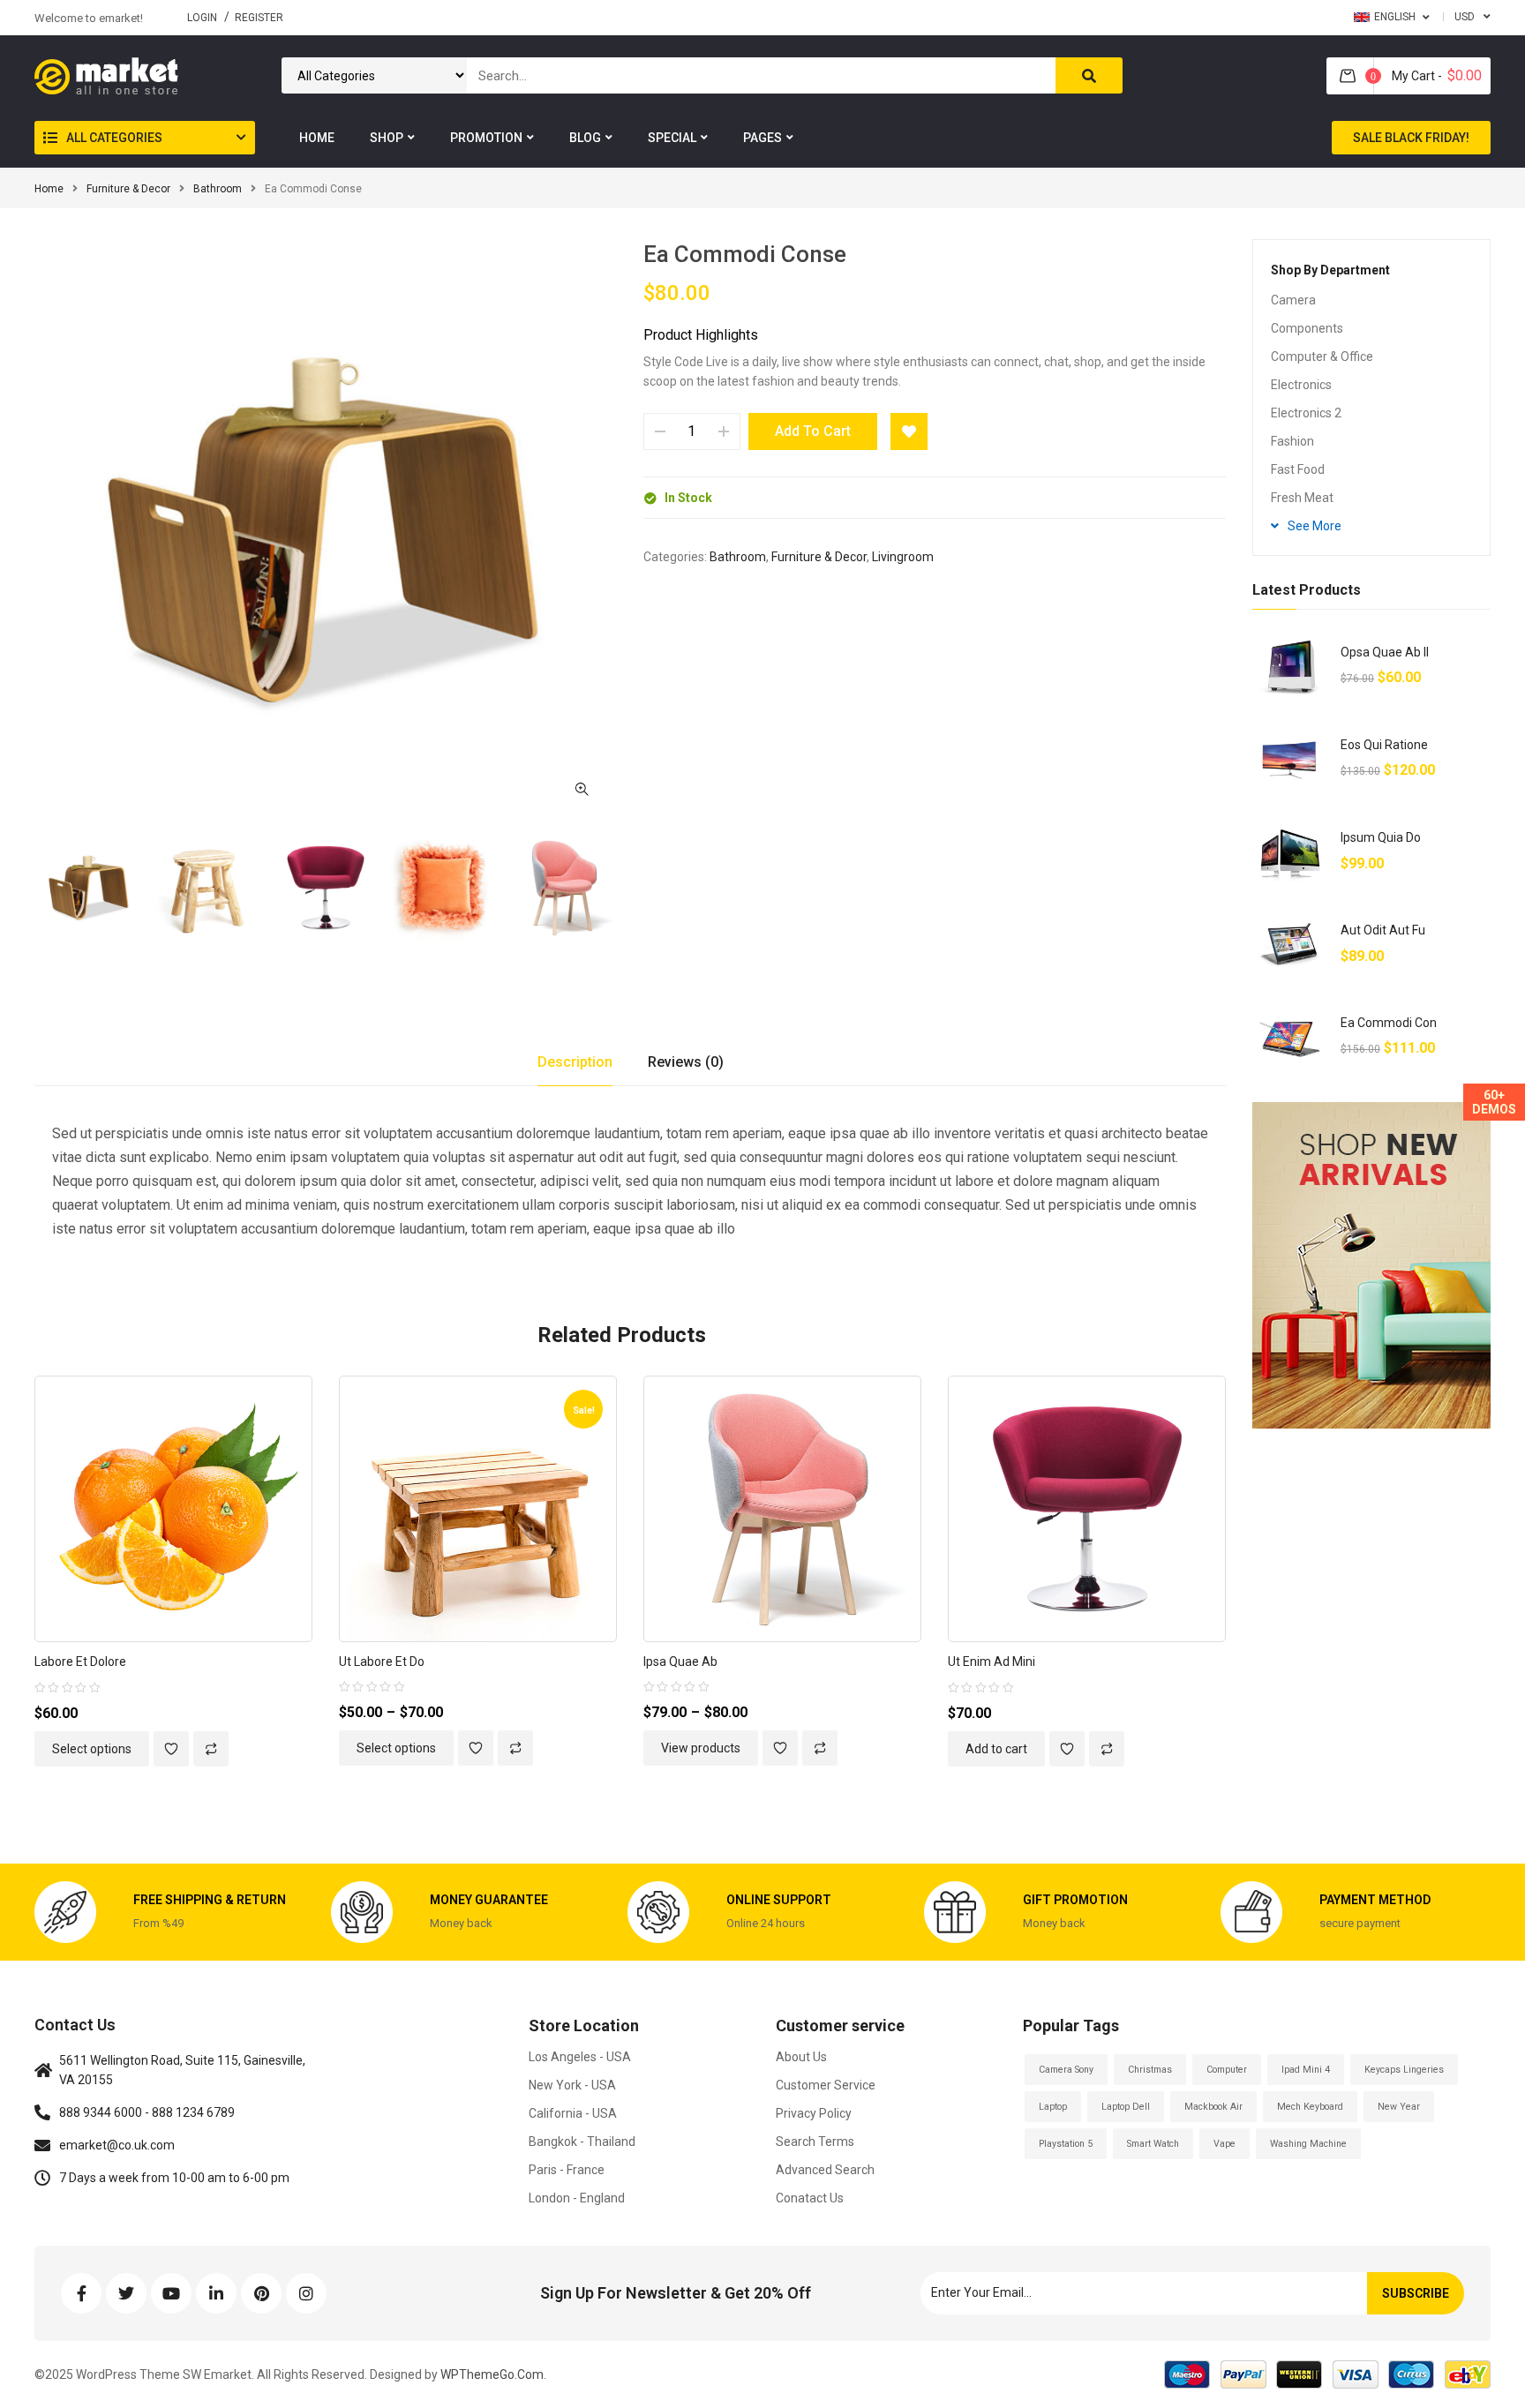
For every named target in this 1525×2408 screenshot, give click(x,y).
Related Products (622, 1335)
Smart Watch (1153, 2144)
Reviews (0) (686, 1062)
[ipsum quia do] (1290, 853)
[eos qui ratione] (1290, 760)
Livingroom (903, 557)
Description (575, 1062)
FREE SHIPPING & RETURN (210, 1900)
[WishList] (909, 431)
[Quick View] (196, 1509)
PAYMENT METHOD (1375, 1900)
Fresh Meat (1302, 498)
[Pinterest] (261, 2293)
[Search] (1089, 75)
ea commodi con (1389, 1023)
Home (49, 189)
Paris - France (567, 2170)
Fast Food (1298, 469)
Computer (1227, 2070)
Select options (92, 1749)
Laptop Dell (1126, 2107)
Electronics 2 (1306, 413)
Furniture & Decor (128, 189)
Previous (34, 889)
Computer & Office (1322, 356)
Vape (1225, 2144)
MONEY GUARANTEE (489, 1900)
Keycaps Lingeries (1404, 2070)
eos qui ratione (1384, 745)
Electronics (1301, 385)
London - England (577, 2198)
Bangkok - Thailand (582, 2142)
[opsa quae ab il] (1290, 668)
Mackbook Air (1213, 2107)
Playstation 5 (1066, 2144)
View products (701, 1748)
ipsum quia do (1381, 837)
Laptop (1053, 2107)
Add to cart (813, 431)
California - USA (573, 2113)
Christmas (1150, 2070)
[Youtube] (171, 2293)
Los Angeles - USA (580, 2057)
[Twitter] (126, 2293)
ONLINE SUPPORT (779, 1900)
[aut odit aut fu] (1290, 945)
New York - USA (572, 2085)
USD (1465, 17)
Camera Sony (1066, 2070)
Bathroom (218, 189)
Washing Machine (1308, 2144)
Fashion (1292, 441)
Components (1307, 328)
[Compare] (211, 1749)
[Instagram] (306, 2293)
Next (617, 889)
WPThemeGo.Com (491, 2374)
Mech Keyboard (1310, 2107)
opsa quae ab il (1385, 652)
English (1395, 17)
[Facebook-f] (81, 2293)
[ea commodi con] (1290, 1038)
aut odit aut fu (1383, 930)
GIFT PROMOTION (1075, 1900)
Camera (1293, 300)
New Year (1399, 2107)
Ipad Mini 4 (1306, 2070)
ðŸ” (582, 789)
